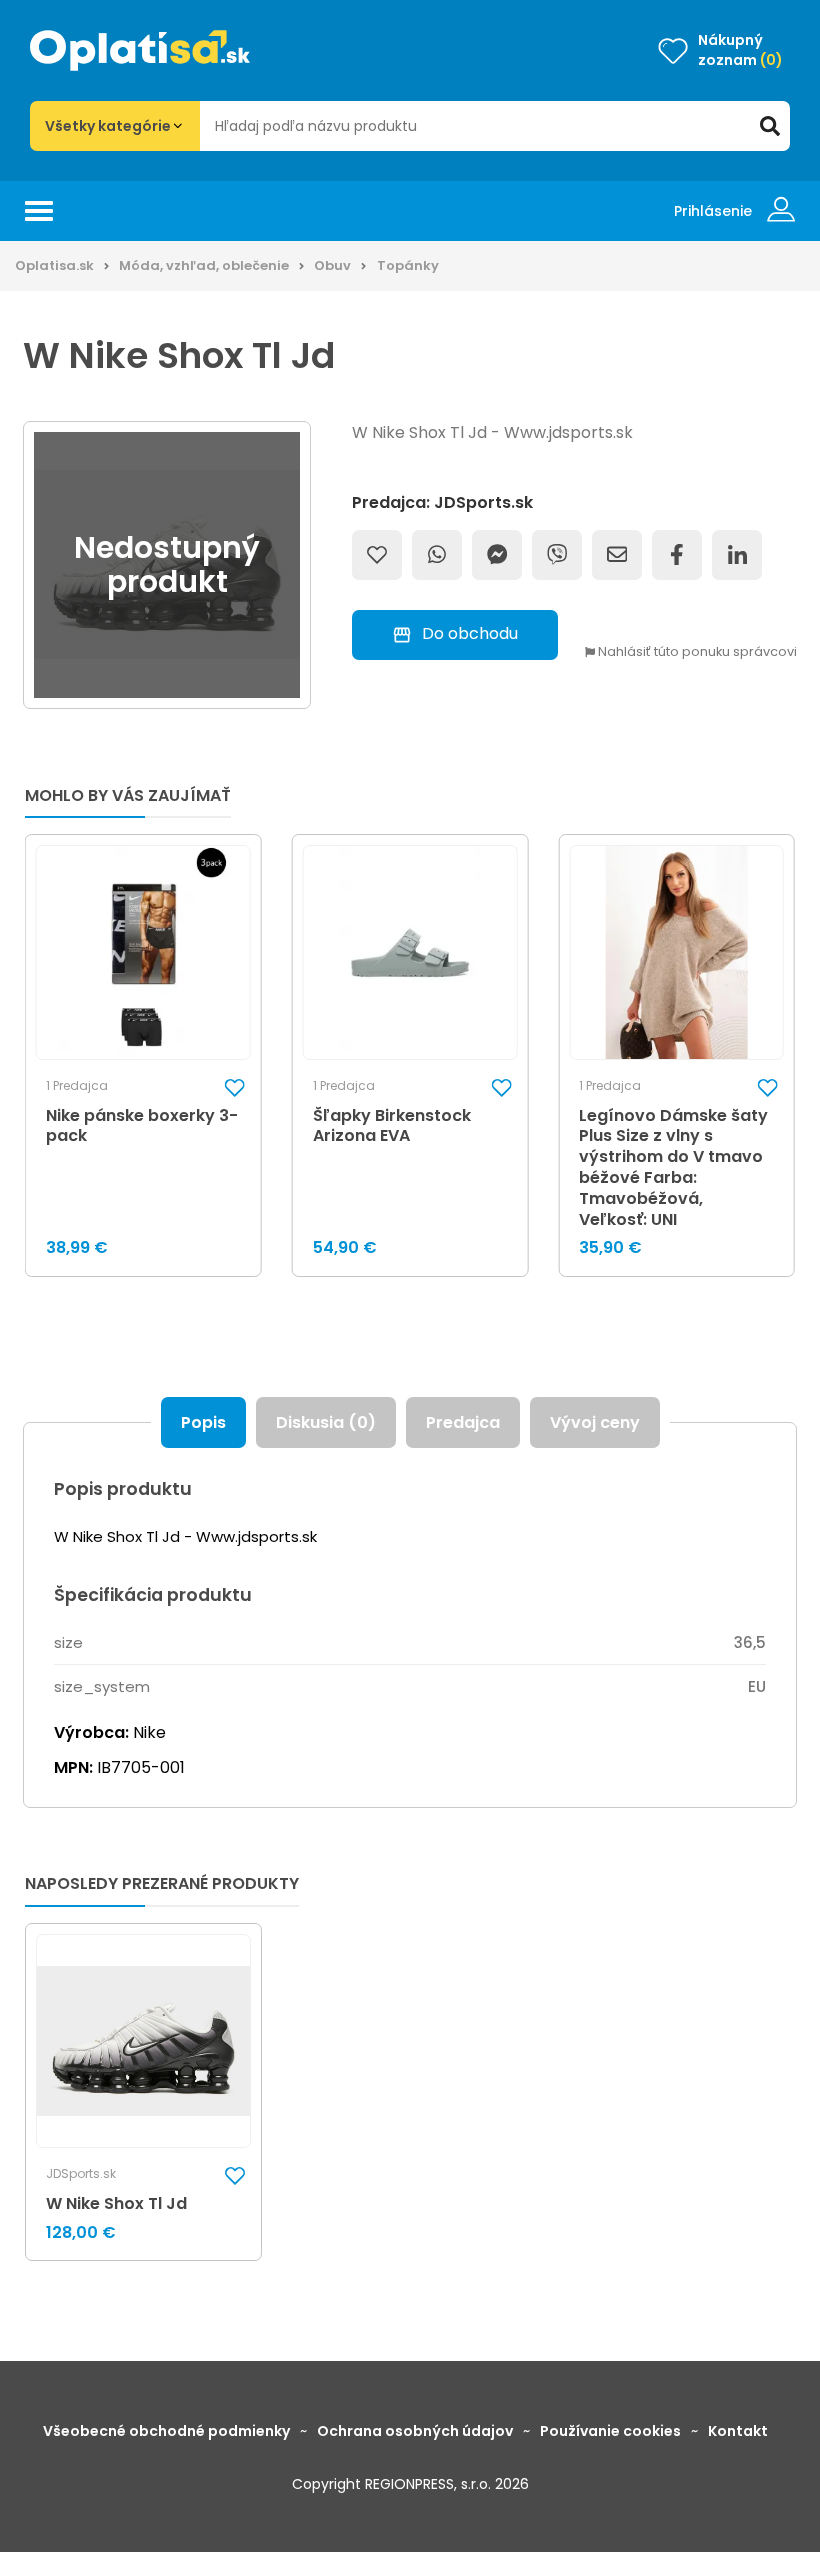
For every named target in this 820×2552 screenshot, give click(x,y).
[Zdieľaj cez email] (617, 555)
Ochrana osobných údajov (415, 2431)
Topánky (408, 265)
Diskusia (326, 1422)
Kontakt (738, 2431)
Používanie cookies (610, 2431)
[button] (235, 1086)
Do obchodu (470, 633)
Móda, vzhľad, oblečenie (204, 265)
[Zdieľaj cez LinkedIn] (737, 555)
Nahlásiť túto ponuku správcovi (696, 652)
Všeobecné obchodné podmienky (166, 2431)
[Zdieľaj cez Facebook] (677, 555)
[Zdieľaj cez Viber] (557, 555)
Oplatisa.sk (54, 265)
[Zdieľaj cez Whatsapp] (437, 555)
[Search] (770, 126)
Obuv (332, 265)
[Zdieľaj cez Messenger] (497, 555)
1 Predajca (77, 1086)
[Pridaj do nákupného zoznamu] (377, 555)
